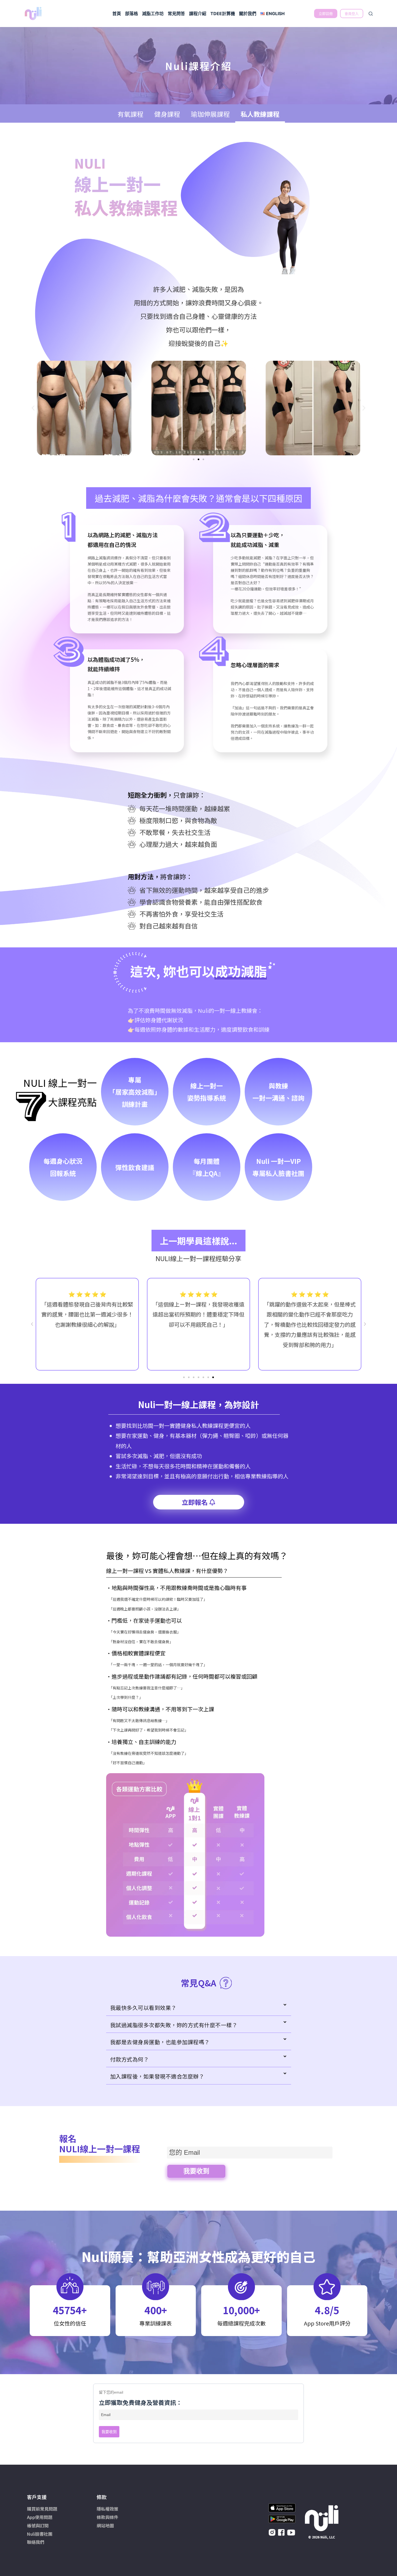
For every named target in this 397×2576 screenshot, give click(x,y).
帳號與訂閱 (38, 2525)
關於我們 (248, 14)
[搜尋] (371, 14)
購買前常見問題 (42, 2509)
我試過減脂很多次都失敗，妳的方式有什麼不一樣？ (174, 2025)
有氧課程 (130, 114)
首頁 (117, 14)
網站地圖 (105, 2525)
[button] (33, 408)
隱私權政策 (107, 2509)
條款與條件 (107, 2517)
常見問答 (176, 14)
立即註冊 (326, 14)
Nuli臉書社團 (40, 2534)
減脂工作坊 (153, 14)
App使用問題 (40, 2517)
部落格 (132, 14)
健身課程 (167, 114)
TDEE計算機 (223, 14)
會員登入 (352, 14)
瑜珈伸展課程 (210, 114)
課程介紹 (198, 14)
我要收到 (196, 2171)
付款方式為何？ (130, 2059)
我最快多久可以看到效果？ (143, 2008)
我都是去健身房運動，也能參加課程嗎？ (160, 2042)
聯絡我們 (36, 2542)
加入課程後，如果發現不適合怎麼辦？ (157, 2076)
